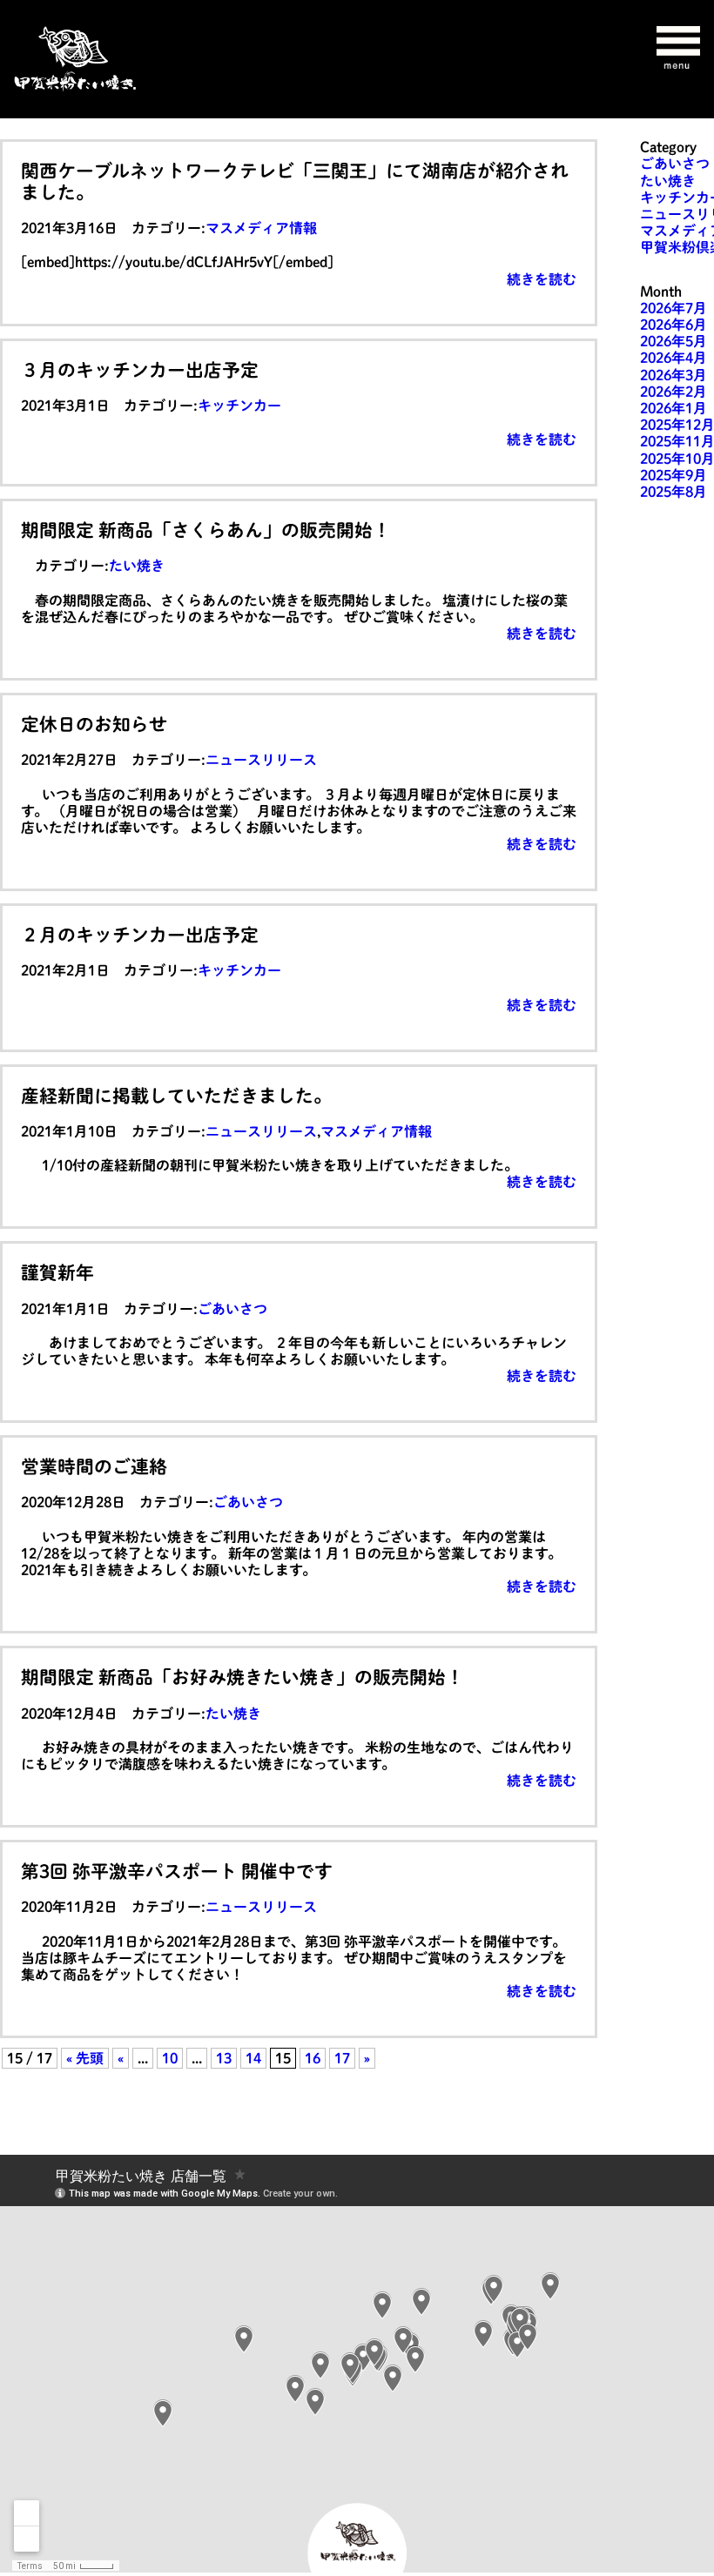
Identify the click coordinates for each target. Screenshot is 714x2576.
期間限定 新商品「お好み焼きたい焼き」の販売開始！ (242, 1677)
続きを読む (542, 279)
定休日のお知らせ (94, 724)
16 (313, 2058)
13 (224, 2058)
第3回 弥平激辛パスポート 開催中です (177, 1871)
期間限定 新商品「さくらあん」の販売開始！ (206, 530)
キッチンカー (239, 406)
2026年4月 (674, 358)
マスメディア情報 (261, 228)
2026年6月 (674, 325)
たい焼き (137, 566)
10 (170, 2058)
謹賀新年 (57, 1272)
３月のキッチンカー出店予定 (140, 370)
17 (342, 2058)
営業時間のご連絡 (94, 1466)
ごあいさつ (232, 1309)
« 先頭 (85, 2058)
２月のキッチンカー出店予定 (140, 935)
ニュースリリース (261, 760)
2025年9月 (674, 475)
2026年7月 (674, 308)
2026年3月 (674, 375)
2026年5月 (674, 341)
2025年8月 (674, 492)
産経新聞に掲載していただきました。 (176, 1096)
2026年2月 (674, 392)
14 (253, 2058)
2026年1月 (674, 408)
